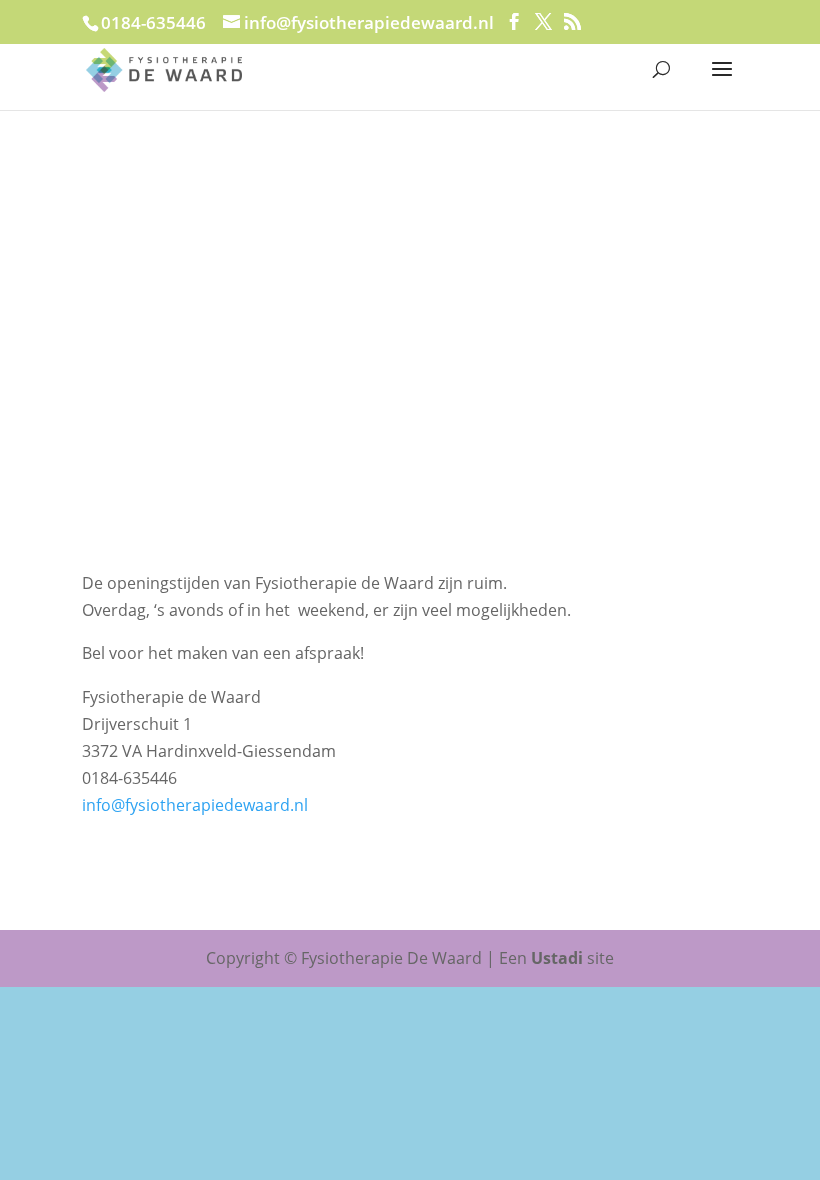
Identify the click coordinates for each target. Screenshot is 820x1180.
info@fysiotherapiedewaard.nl (195, 805)
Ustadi (557, 958)
